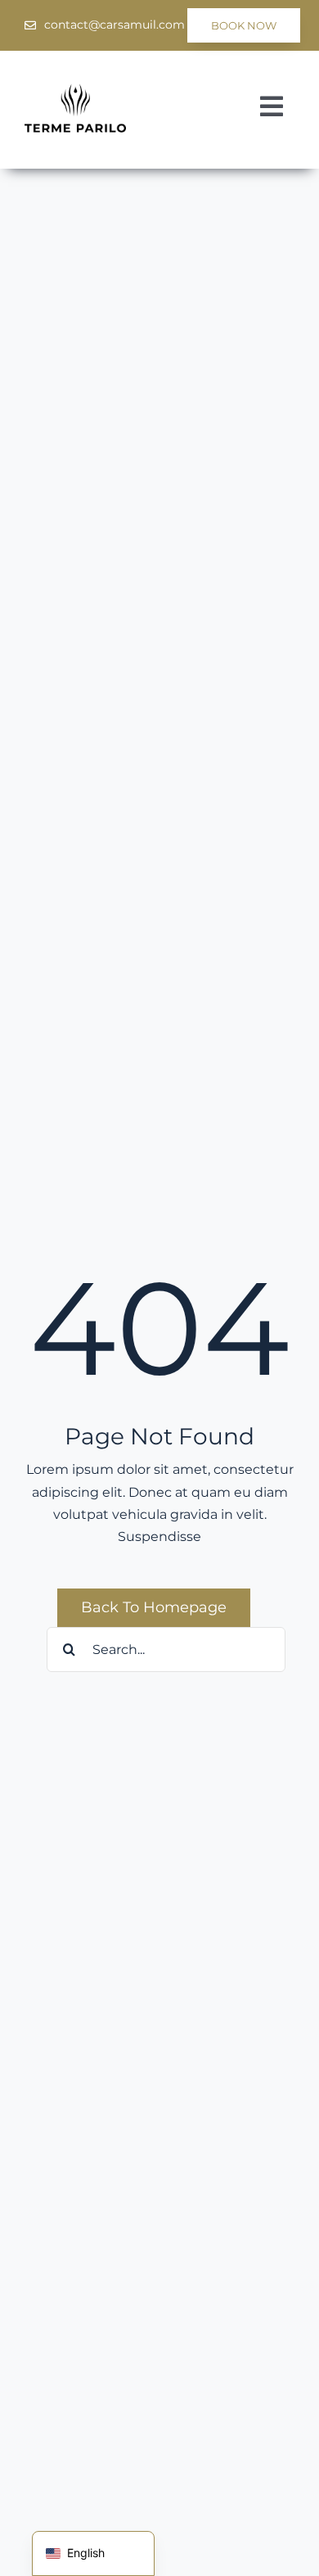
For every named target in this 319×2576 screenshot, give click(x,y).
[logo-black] (75, 90)
